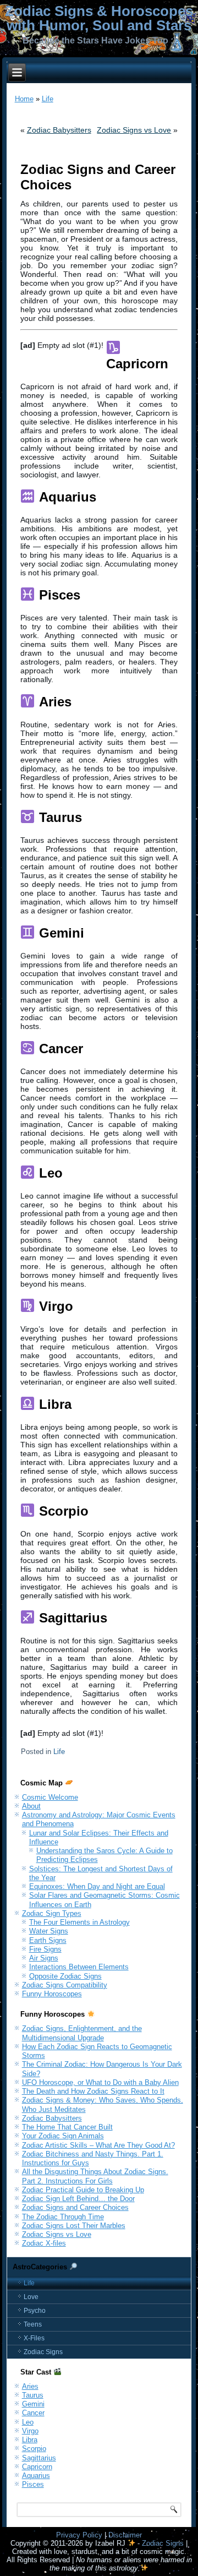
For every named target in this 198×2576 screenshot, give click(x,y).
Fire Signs (45, 1949)
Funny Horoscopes (52, 1994)
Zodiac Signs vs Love (134, 130)
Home (24, 99)
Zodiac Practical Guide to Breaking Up (83, 2190)
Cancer (33, 2413)
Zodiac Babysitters (59, 130)
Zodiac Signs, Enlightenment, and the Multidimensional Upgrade (82, 2033)
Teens (33, 2324)
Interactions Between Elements (79, 1967)
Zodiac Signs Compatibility (65, 1985)
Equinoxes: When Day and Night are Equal (97, 1886)
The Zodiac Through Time (63, 2217)
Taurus (33, 2395)
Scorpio (34, 2449)
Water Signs (49, 1931)
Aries (30, 2386)
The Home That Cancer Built (67, 2127)
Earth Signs (48, 1940)
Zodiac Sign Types (52, 1913)
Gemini (33, 2404)
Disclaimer (125, 2535)
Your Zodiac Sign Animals (63, 2136)
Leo (28, 2422)
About (31, 1806)
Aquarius (36, 2476)
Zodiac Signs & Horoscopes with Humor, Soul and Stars (99, 18)
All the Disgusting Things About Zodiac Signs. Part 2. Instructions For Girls (95, 2176)
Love (31, 2297)
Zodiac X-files (44, 2243)
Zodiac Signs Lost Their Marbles (74, 2226)
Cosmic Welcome (50, 1797)
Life (48, 99)
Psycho (35, 2311)
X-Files (34, 2338)
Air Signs (44, 1958)
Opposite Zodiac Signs (65, 1976)
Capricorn (37, 2467)
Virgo (30, 2431)
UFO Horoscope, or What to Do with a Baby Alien (100, 2082)
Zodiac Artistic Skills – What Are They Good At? (98, 2145)
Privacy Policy (79, 2535)
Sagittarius (39, 2458)
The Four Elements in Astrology (79, 1922)
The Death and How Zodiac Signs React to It (93, 2091)
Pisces (33, 2484)
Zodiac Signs (43, 2352)
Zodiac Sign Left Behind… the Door (78, 2199)
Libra (30, 2440)
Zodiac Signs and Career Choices (75, 2207)
